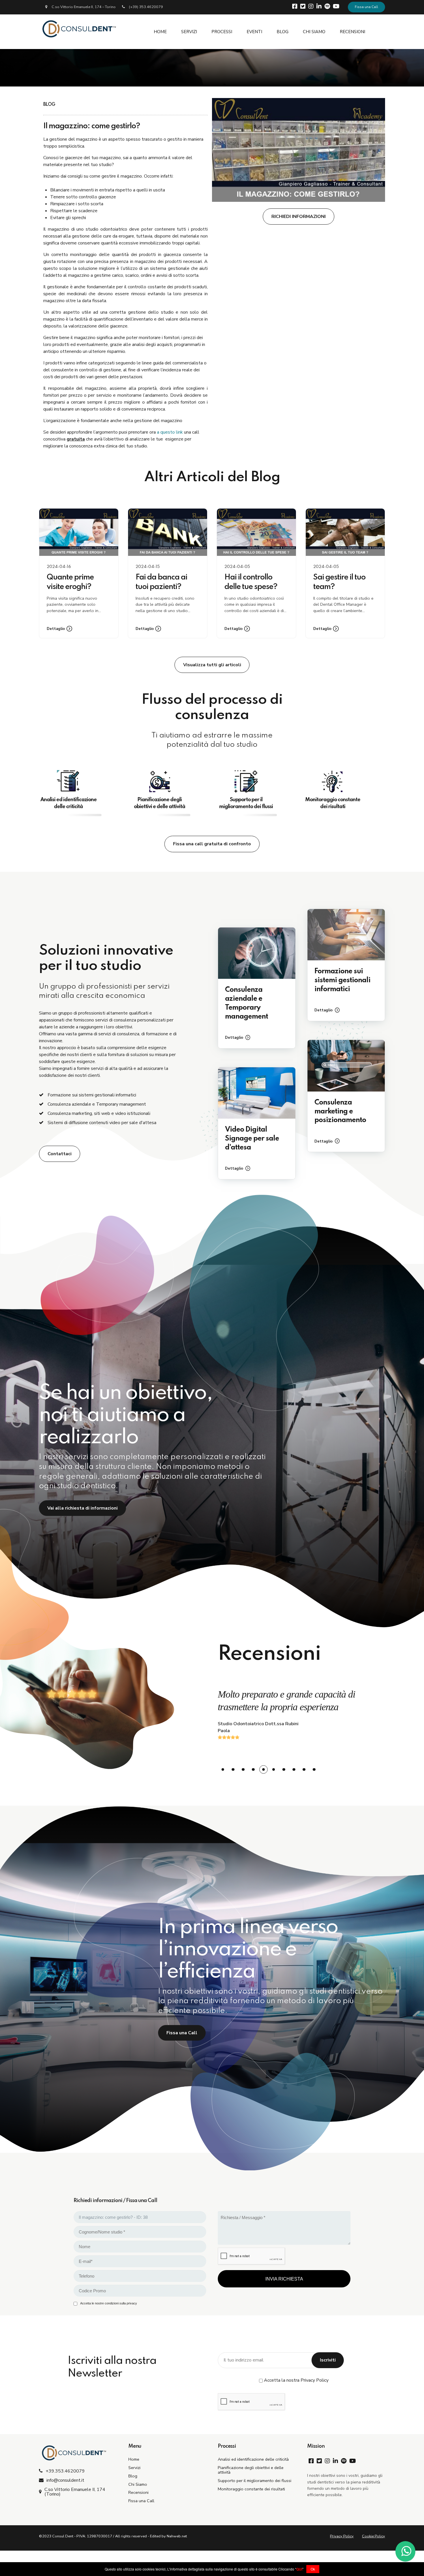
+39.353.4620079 (65, 2471)
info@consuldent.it (65, 2480)
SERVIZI (189, 32)
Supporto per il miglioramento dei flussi (255, 2481)
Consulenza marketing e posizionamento (340, 1112)
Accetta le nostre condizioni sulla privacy (109, 2303)
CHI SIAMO (314, 32)
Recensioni (138, 2492)
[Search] (383, 32)
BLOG (283, 32)
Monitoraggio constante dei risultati (251, 2489)
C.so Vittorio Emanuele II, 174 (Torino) (75, 2492)
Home (134, 2459)
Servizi (134, 2468)
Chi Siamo (138, 2484)
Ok (313, 2569)
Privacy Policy (342, 2536)
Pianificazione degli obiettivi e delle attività (251, 2470)
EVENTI (254, 32)
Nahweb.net (177, 2536)
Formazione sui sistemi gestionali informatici (342, 980)
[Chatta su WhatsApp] (405, 2554)
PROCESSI (222, 32)
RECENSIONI (352, 32)
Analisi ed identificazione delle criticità (253, 2459)
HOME (160, 32)
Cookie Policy (374, 2536)
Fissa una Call (366, 7)
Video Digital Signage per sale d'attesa (252, 1139)
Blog (133, 2476)
